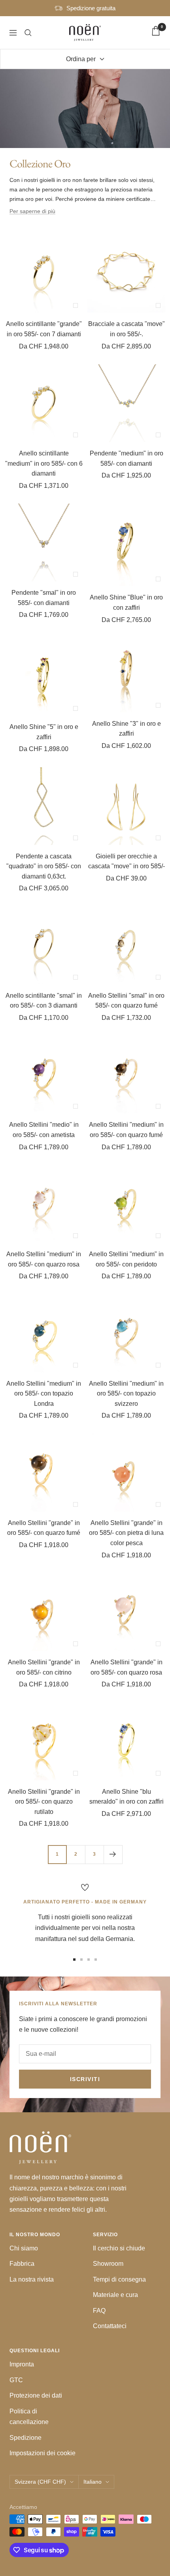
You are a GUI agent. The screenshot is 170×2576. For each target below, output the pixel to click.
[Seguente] (113, 1854)
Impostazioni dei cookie (42, 2453)
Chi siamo (24, 2248)
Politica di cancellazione (29, 2417)
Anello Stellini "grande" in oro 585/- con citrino (44, 1667)
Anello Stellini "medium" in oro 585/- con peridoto (126, 1259)
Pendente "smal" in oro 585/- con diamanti (44, 598)
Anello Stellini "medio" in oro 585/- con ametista (44, 1130)
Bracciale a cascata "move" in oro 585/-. (127, 329)
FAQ (99, 2311)
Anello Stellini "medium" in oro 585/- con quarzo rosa (44, 1259)
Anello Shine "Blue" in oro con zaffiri (126, 602)
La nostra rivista (32, 2279)
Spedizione (25, 2438)
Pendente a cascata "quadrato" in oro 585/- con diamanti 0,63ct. (44, 866)
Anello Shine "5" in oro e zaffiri (44, 732)
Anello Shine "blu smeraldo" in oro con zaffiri (127, 1797)
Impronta (22, 2364)
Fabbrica (22, 2264)
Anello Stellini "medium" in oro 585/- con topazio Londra (44, 1394)
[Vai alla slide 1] (74, 1960)
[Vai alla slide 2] (81, 1960)
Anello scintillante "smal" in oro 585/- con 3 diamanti (44, 1001)
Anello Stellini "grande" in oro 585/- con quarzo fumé (44, 1528)
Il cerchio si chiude (119, 2248)
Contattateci (110, 2326)
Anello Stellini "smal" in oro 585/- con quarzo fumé (126, 1001)
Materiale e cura (115, 2295)
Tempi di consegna (119, 2279)
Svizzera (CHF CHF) (40, 2482)
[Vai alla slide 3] (89, 1960)
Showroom (108, 2264)
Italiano (93, 2482)
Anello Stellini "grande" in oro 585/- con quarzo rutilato (44, 1802)
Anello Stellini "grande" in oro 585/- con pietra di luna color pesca (126, 1533)
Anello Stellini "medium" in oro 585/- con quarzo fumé (126, 1130)
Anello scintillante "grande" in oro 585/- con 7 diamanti (44, 329)
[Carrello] (156, 32)
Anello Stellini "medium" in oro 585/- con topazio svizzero (126, 1394)
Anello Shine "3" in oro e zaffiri (127, 729)
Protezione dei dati (36, 2395)
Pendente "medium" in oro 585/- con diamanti (127, 458)
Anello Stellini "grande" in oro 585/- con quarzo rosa (127, 1667)
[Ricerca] (28, 33)
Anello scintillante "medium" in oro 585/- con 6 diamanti (44, 463)
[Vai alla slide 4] (96, 1960)
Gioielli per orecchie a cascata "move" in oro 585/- (127, 861)
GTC (16, 2380)
